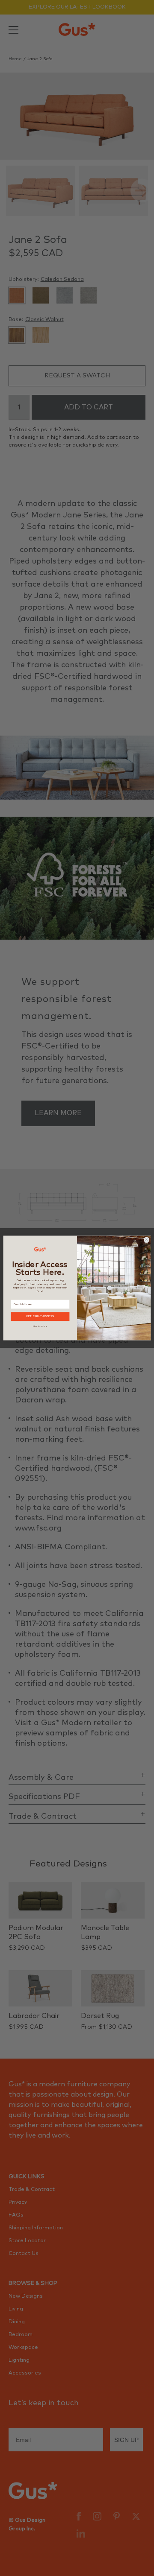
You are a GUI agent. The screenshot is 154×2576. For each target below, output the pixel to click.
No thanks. (40, 1326)
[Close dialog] (147, 1240)
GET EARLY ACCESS (40, 1316)
